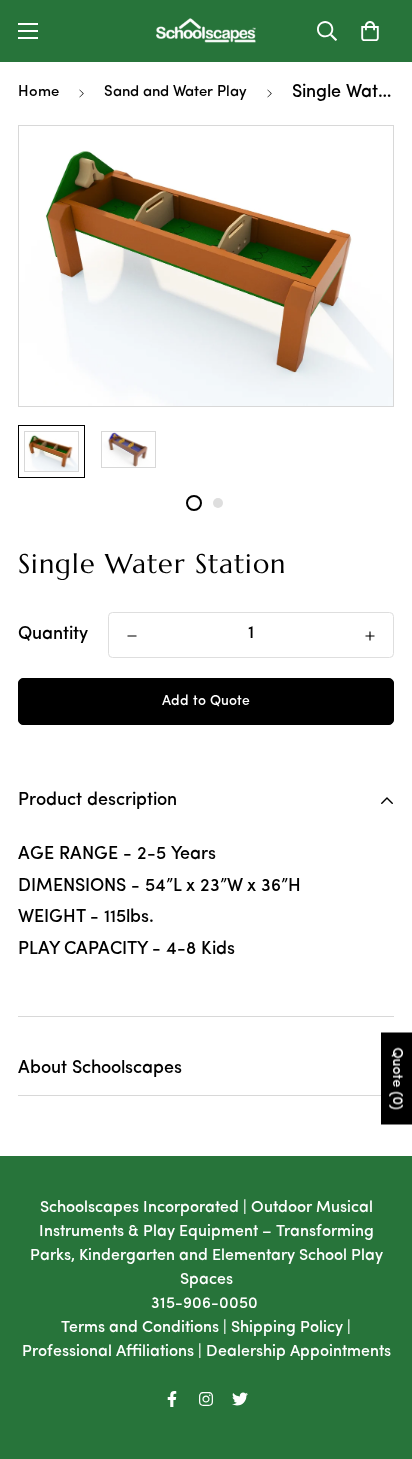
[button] (370, 31)
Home (38, 92)
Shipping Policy (287, 1328)
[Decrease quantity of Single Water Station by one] (132, 636)
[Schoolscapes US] (206, 31)
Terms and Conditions (140, 1328)
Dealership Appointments (298, 1352)
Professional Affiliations (108, 1352)
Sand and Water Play (175, 92)
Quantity (53, 635)
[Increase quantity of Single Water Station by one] (370, 636)
